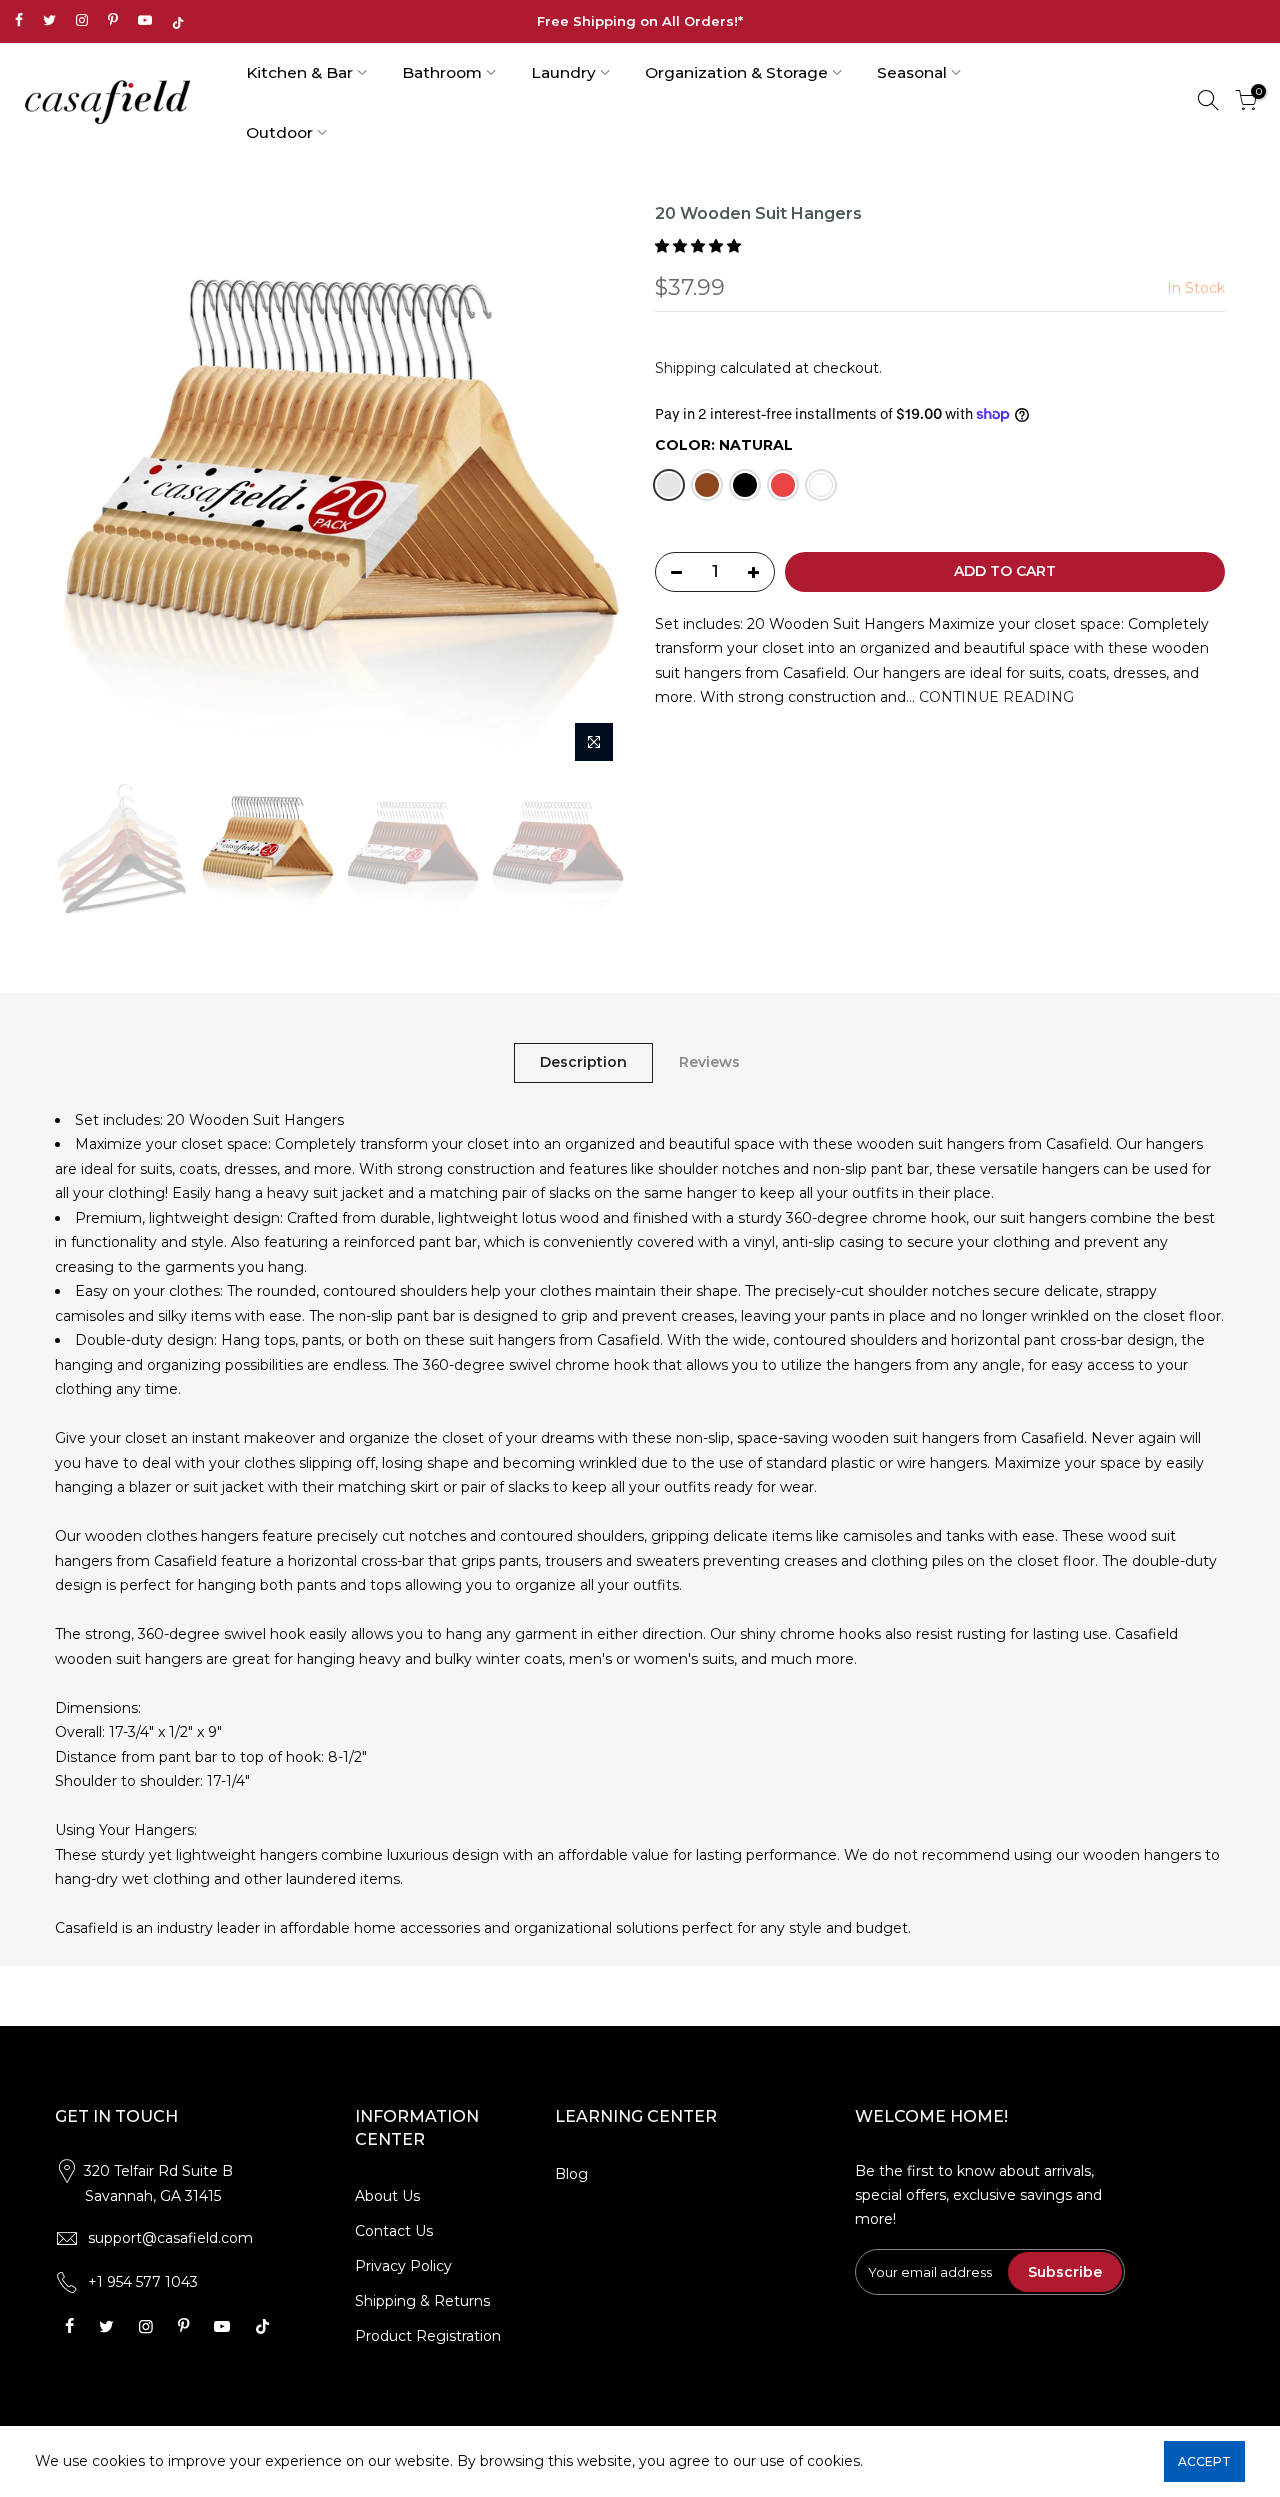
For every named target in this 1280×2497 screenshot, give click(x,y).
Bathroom (442, 72)
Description (583, 1062)
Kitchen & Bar (299, 72)
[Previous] (90, 488)
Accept (1204, 2461)
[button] (700, 246)
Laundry (563, 72)
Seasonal (912, 72)
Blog (571, 2174)
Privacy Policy (403, 2266)
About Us (387, 2196)
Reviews (709, 1062)
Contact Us (394, 2231)
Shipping (685, 368)
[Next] (590, 488)
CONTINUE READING (994, 697)
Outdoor (279, 132)
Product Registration (428, 2336)
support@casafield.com (170, 2238)
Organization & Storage (736, 72)
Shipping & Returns (422, 2301)
